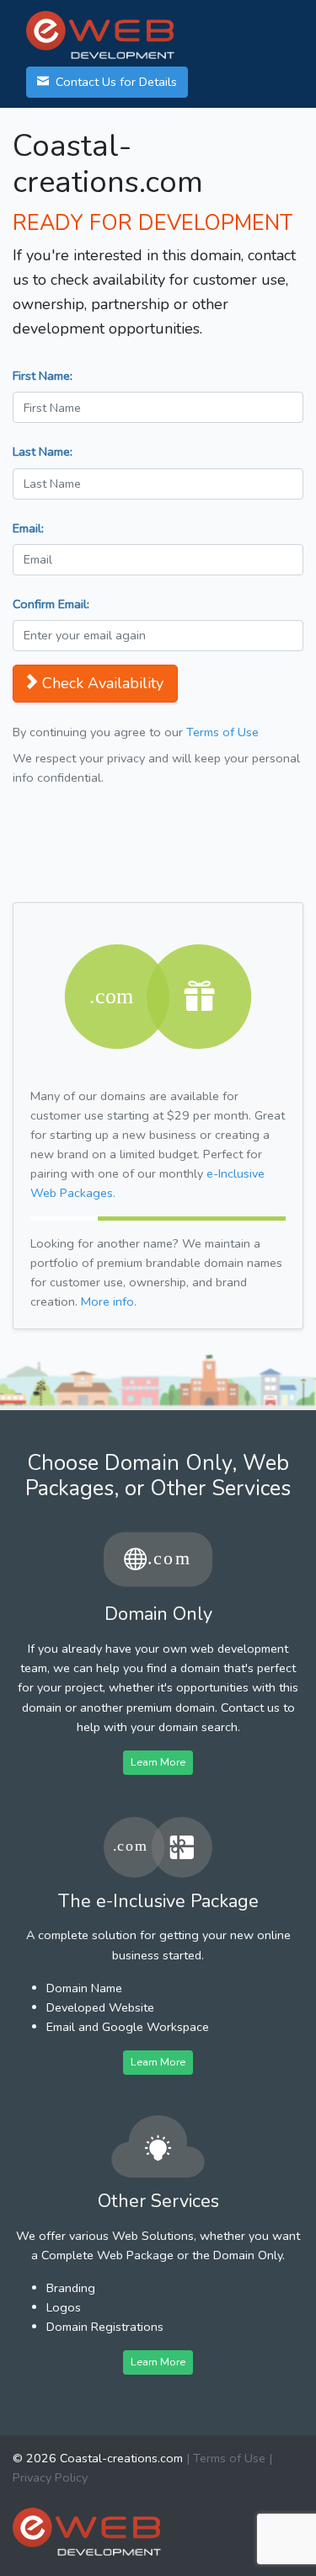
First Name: (43, 376)
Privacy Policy (50, 2477)
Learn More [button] (158, 1762)
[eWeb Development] (87, 2531)
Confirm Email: (51, 604)
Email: (28, 528)
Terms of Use (222, 732)
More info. (109, 1301)
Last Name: (43, 452)
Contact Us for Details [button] (115, 82)
